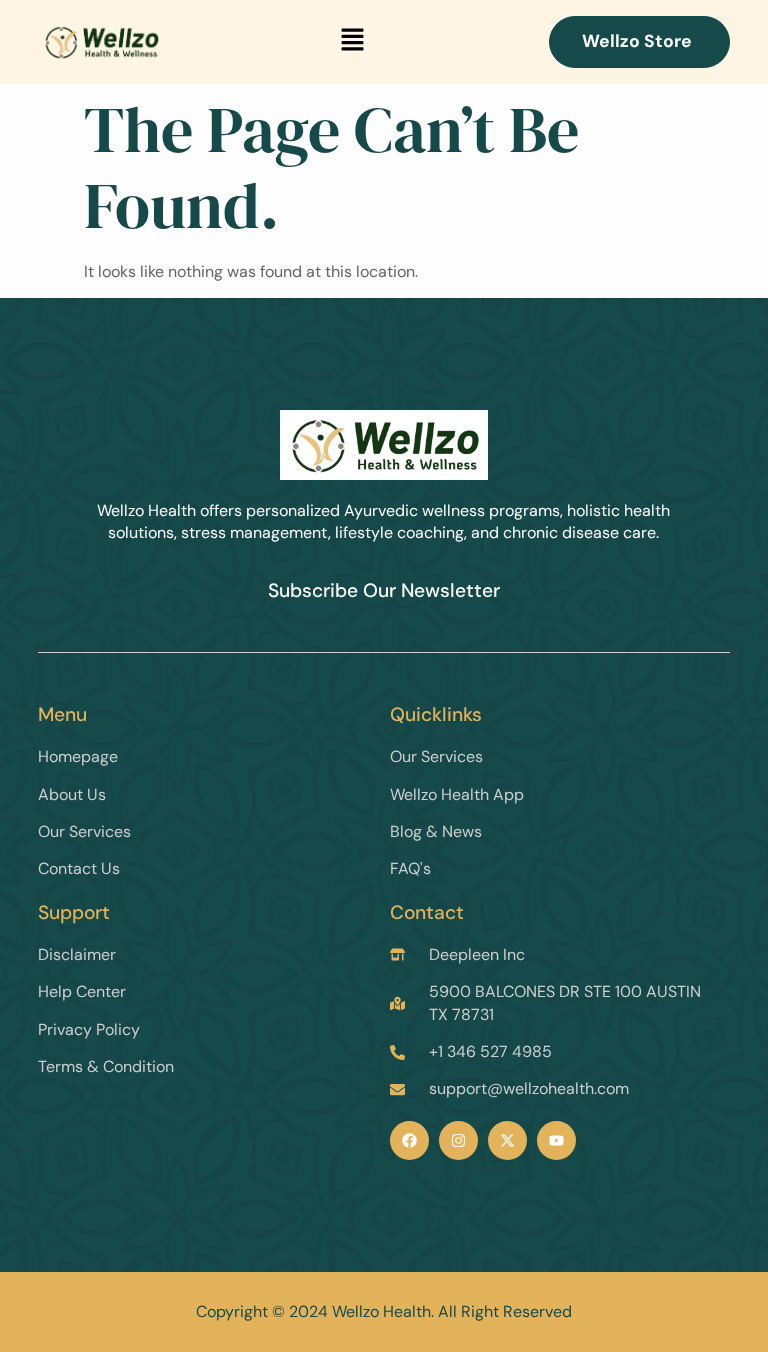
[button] (352, 42)
